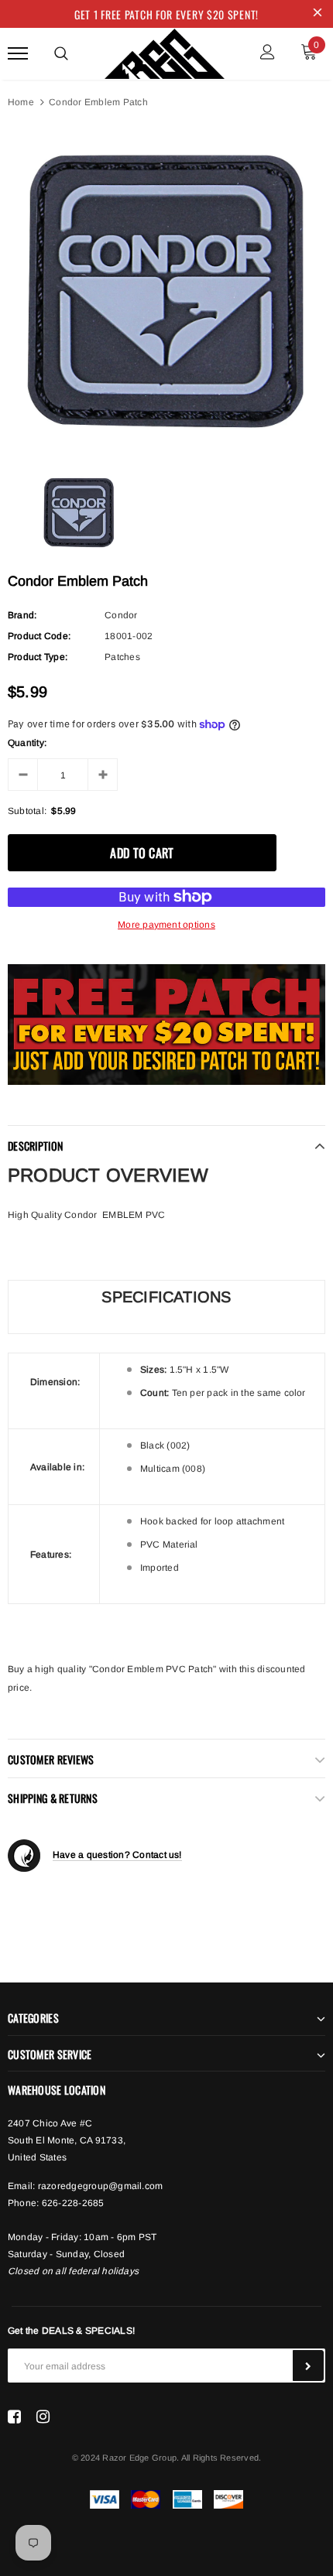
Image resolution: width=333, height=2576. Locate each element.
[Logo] (165, 51)
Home (21, 102)
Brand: (22, 615)
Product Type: (38, 657)
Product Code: (39, 636)
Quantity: (27, 743)
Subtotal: (27, 811)
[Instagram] (43, 2417)
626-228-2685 (73, 2203)
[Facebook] (14, 2417)
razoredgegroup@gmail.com (101, 2186)
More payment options (166, 925)
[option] (166, 290)
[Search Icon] (61, 53)
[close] (318, 14)
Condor (121, 615)
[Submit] (308, 2366)
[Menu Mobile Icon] (18, 54)
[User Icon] (268, 54)
